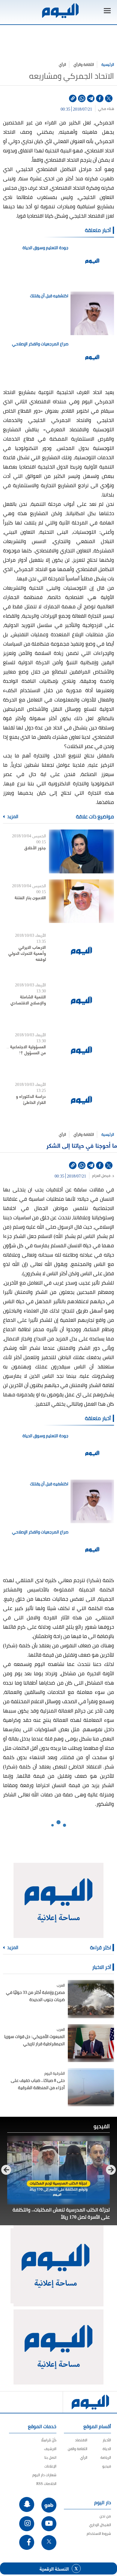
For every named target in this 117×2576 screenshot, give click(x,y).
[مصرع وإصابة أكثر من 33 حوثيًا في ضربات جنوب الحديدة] (91, 1999)
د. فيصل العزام (103, 1176)
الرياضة (106, 2457)
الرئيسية (108, 64)
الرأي (62, 64)
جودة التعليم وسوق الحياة (45, 248)
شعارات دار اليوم (44, 2475)
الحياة (107, 2449)
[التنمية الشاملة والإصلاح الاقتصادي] (81, 1000)
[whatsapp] (82, 98)
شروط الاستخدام (99, 2533)
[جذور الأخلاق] (81, 851)
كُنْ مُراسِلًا (49, 2440)
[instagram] (27, 2524)
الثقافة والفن (78, 2449)
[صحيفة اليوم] (60, 11)
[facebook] (100, 98)
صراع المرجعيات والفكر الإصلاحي (40, 344)
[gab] (49, 2505)
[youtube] (49, 2524)
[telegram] (91, 98)
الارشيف (50, 2449)
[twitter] (109, 98)
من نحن (105, 2516)
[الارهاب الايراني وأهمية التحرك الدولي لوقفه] (81, 951)
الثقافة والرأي (84, 64)
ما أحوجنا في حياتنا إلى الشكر (82, 1145)
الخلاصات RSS (46, 2484)
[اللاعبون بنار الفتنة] (81, 901)
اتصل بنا (50, 2457)
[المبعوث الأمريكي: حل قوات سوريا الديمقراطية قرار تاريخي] (91, 2043)
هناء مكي (106, 109)
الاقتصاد (81, 2440)
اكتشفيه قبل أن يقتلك (49, 296)
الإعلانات (50, 2466)
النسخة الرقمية (54, 2568)
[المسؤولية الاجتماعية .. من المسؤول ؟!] (81, 1050)
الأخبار (107, 2440)
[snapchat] (27, 2504)
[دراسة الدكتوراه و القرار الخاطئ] (81, 1100)
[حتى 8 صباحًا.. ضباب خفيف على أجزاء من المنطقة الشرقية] (91, 2087)
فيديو (107, 2466)
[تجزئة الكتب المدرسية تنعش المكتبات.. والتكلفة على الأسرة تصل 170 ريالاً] (58, 2170)
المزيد (12, 817)
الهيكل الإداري (100, 2525)
